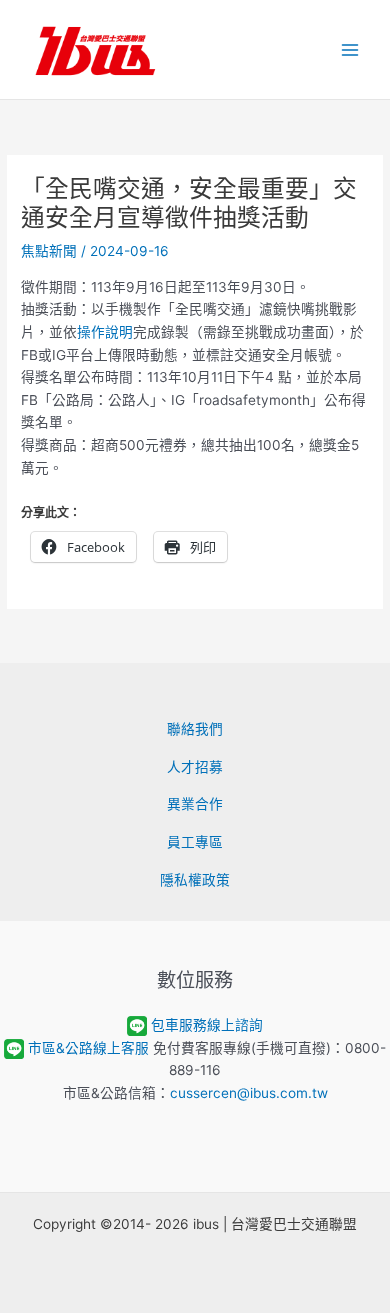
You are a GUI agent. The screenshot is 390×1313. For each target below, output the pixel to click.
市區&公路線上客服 (88, 1048)
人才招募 (195, 767)
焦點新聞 (49, 251)
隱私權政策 (195, 880)
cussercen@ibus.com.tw (249, 1093)
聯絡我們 (195, 729)
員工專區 (195, 842)
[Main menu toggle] (350, 49)
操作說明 (105, 332)
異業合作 (195, 804)
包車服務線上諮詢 (207, 1025)
